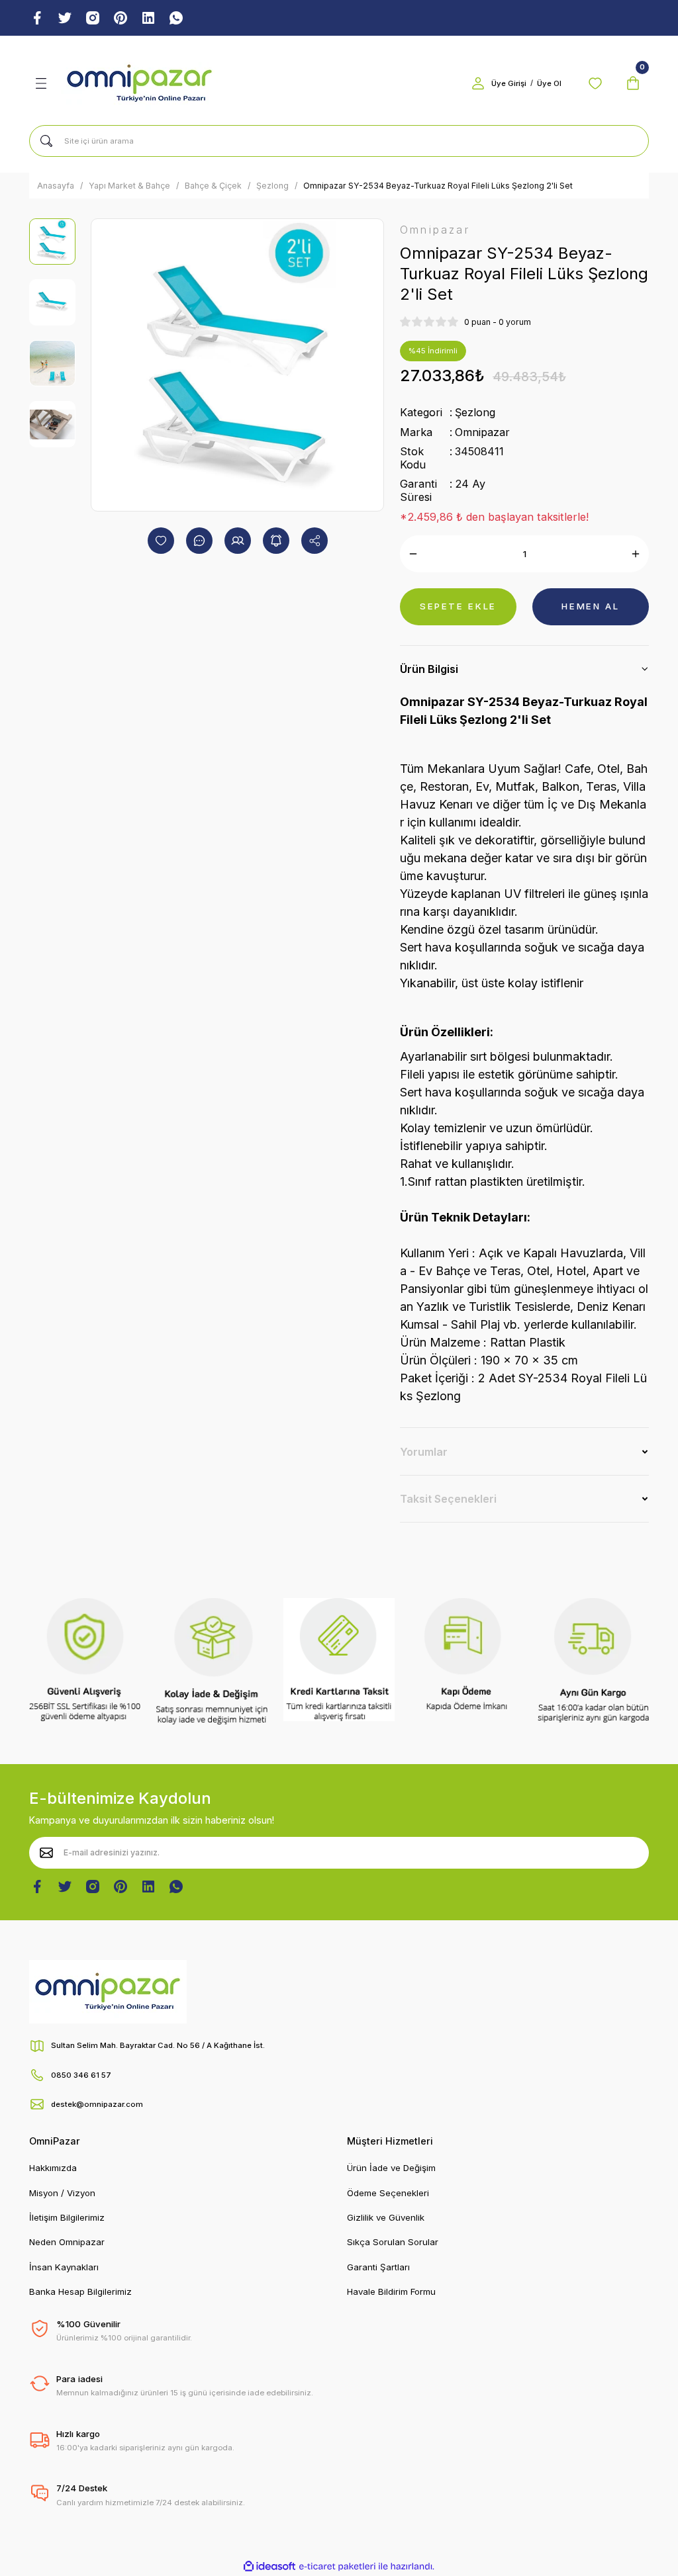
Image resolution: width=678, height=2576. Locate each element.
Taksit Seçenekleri (448, 1499)
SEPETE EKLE (458, 606)
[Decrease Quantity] (413, 554)
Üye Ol (549, 83)
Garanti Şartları (378, 2267)
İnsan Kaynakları (64, 2267)
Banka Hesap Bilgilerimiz (80, 2291)
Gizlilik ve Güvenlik (386, 2217)
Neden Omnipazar (67, 2242)
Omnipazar (482, 432)
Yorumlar (424, 1452)
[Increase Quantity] (636, 554)
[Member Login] (478, 83)
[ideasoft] (269, 2567)
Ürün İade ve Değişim (391, 2168)
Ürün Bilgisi (429, 669)
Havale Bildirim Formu (391, 2291)
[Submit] (46, 1853)
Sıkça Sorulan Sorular (393, 2242)
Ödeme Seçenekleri (388, 2193)
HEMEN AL (590, 606)
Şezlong (475, 412)
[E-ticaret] (337, 2566)
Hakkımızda (53, 2168)
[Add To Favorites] (161, 541)
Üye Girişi (509, 83)
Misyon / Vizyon (62, 2193)
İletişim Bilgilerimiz (67, 2217)
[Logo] (140, 83)
